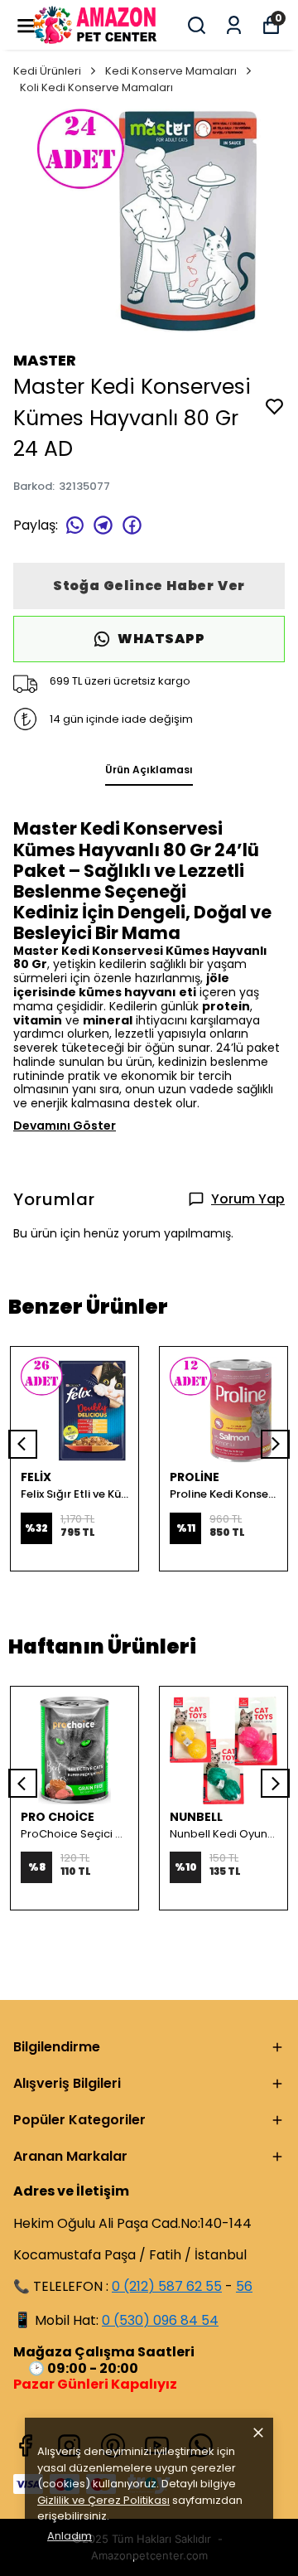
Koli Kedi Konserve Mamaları (96, 87)
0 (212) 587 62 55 (167, 2286)
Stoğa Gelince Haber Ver (149, 586)
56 (244, 2286)
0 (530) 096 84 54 (160, 2320)
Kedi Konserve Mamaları (171, 71)
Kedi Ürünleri (47, 71)
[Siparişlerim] (234, 25)
